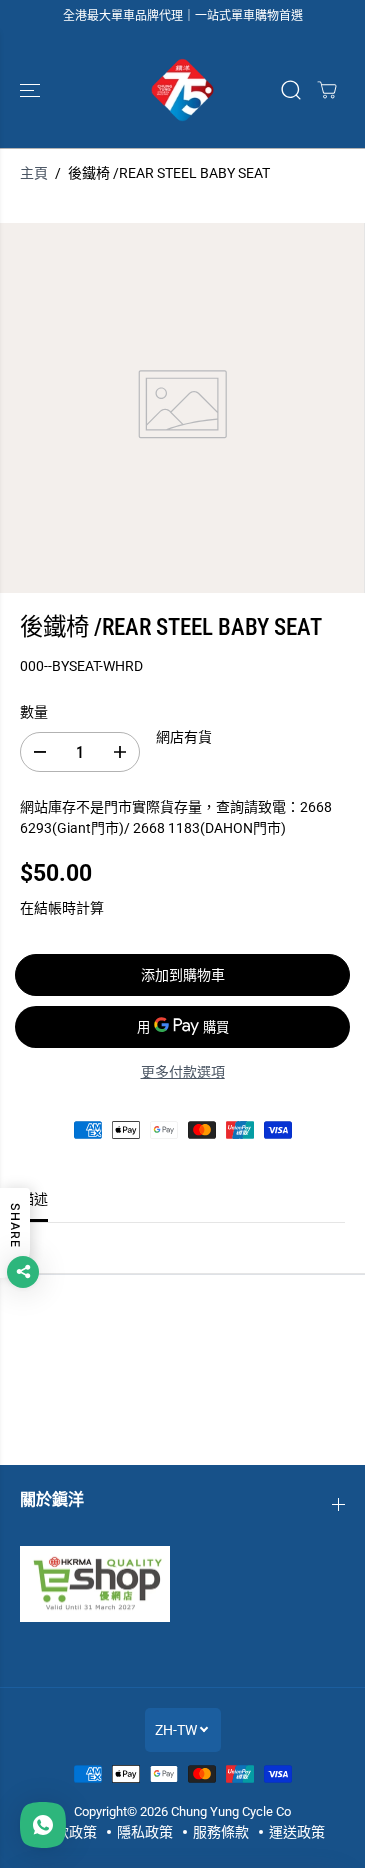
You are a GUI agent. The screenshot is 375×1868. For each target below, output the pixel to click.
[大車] (327, 90)
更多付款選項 (183, 1072)
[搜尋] (291, 90)
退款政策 (69, 1832)
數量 (34, 712)
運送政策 (297, 1832)
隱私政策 (145, 1832)
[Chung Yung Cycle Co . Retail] (183, 90)
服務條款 (221, 1832)
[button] (32, 90)
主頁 (34, 173)
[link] (182, 1584)
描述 (34, 1199)
